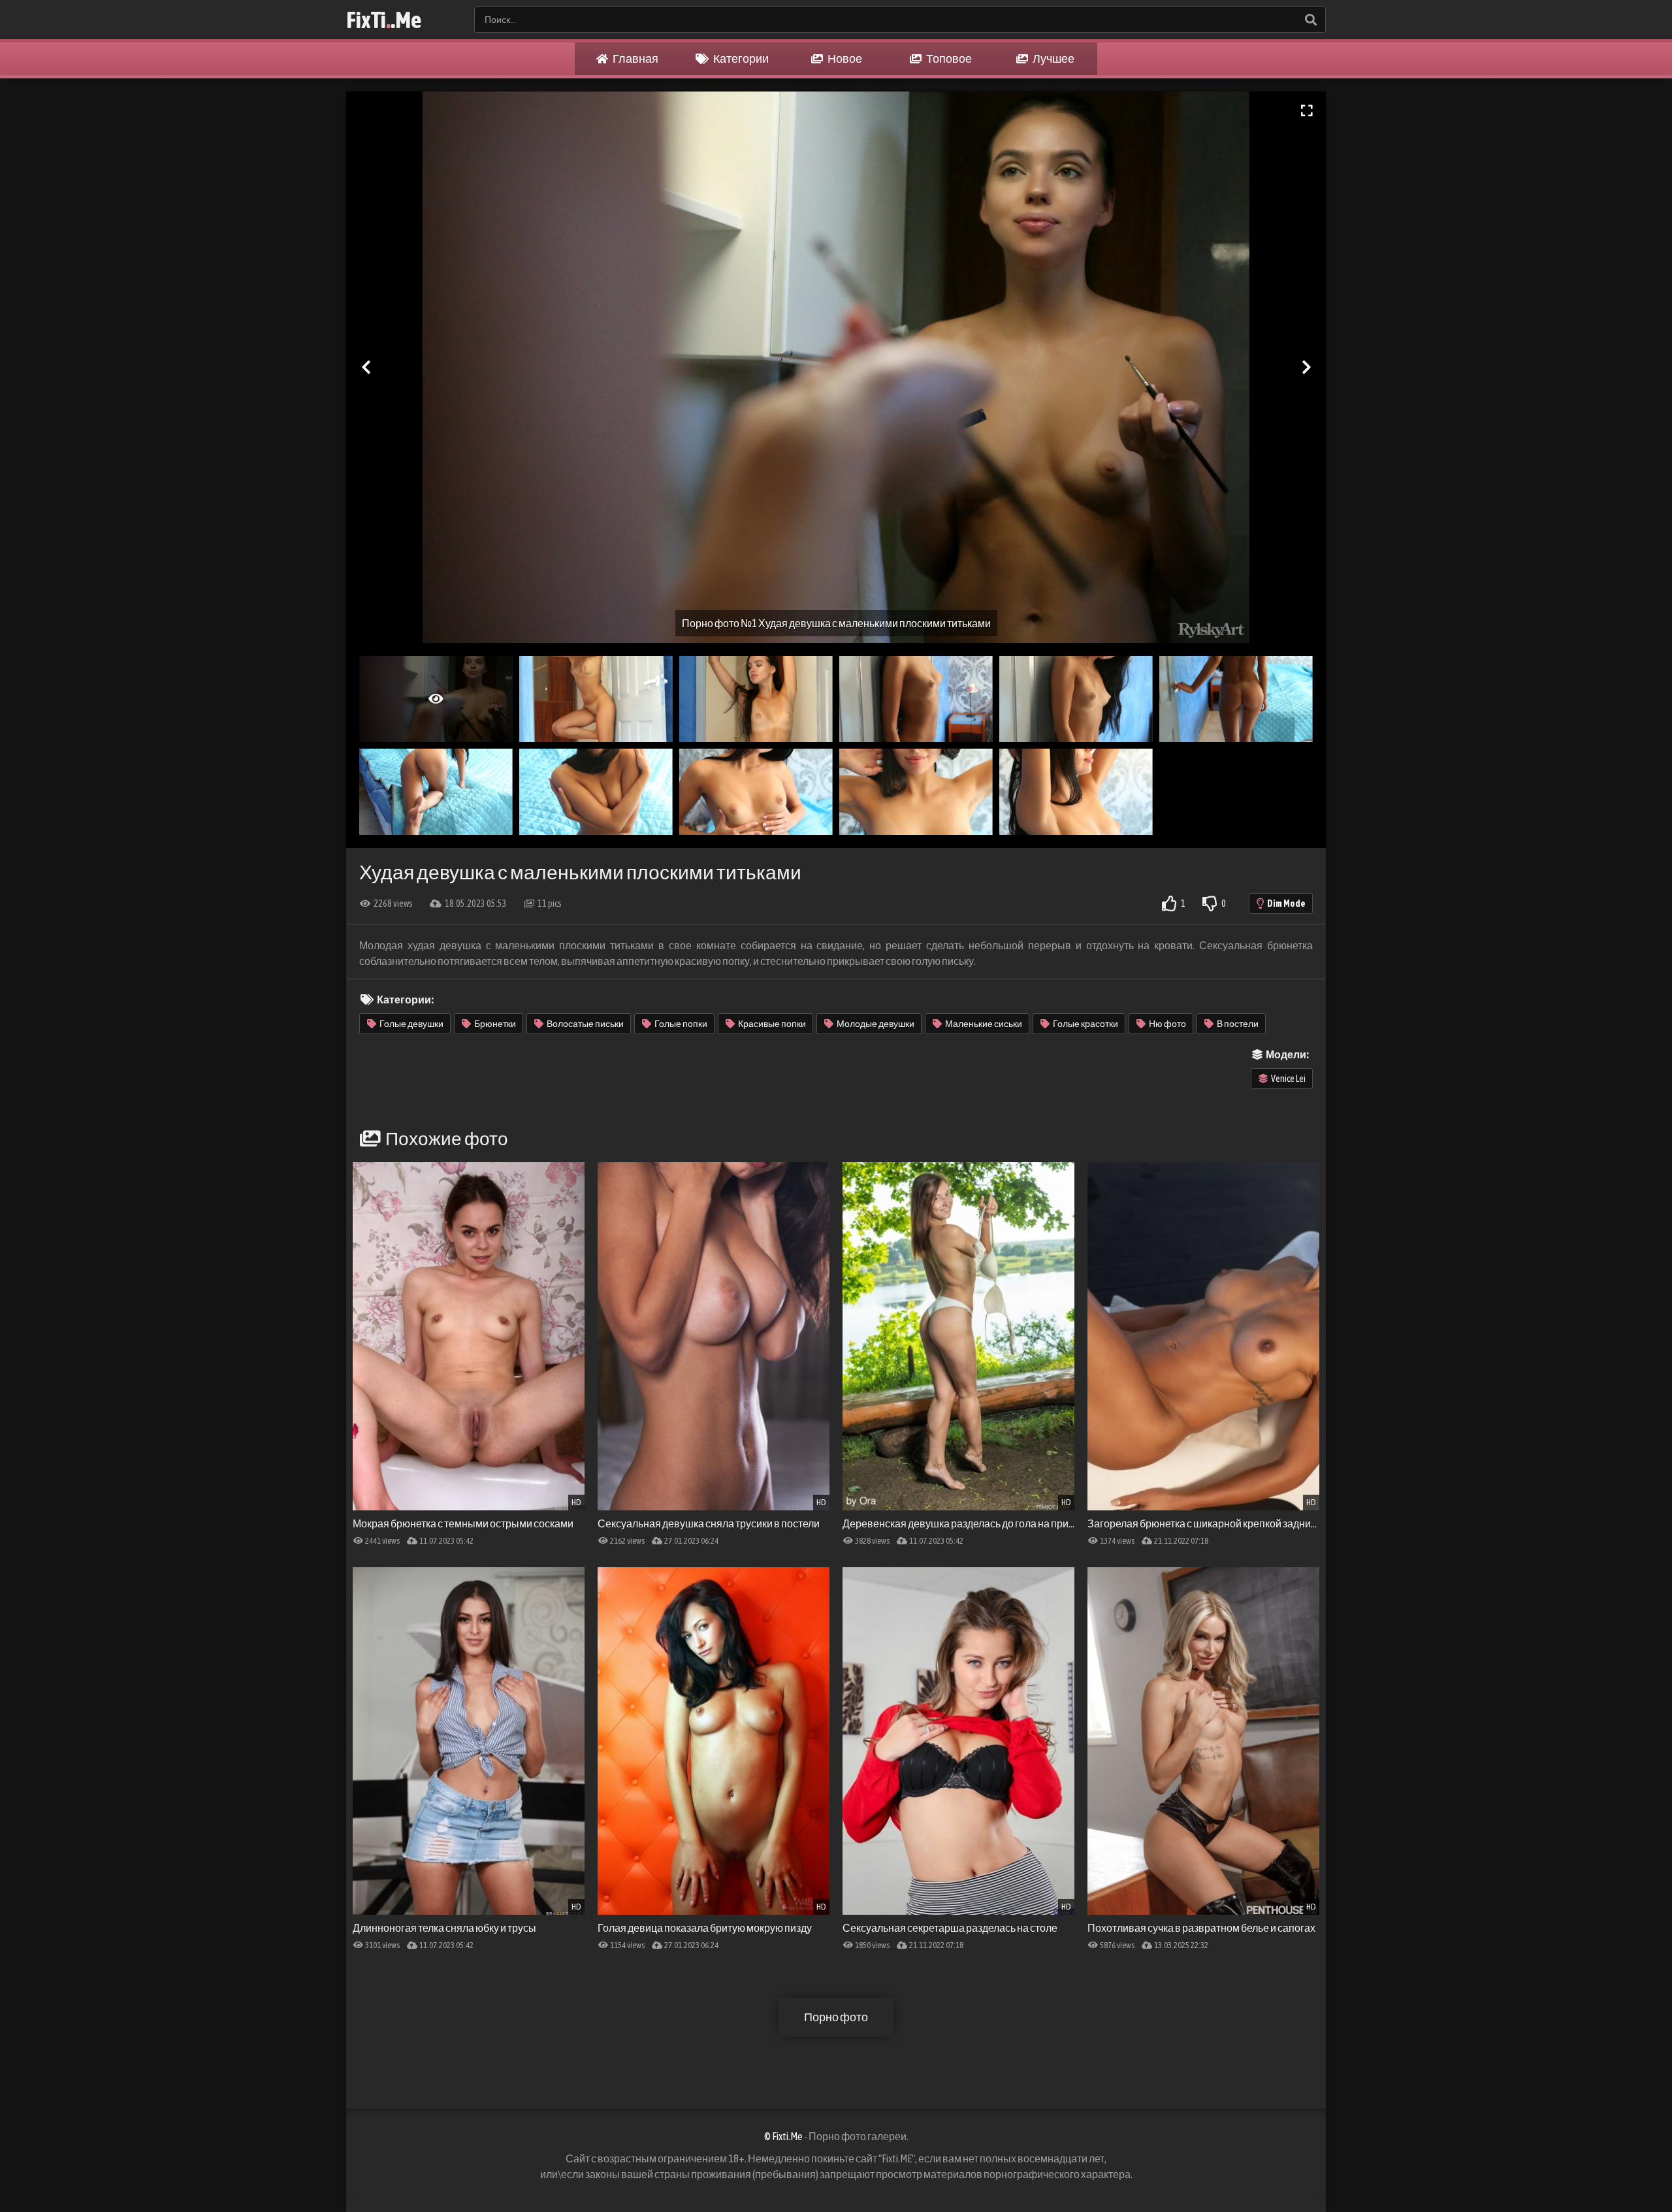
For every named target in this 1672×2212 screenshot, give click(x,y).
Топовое (948, 58)
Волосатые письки (585, 1024)
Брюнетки (495, 1024)
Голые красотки (1085, 1024)
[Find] (1310, 20)
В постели (1238, 1024)
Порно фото (836, 2017)
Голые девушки (411, 1024)
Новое (844, 58)
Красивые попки (772, 1024)
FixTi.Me (384, 20)
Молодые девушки (876, 1024)
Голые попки (681, 1024)
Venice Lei (1288, 1079)
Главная (635, 58)
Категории (740, 58)
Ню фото (1167, 1024)
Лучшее (1053, 58)
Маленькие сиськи (984, 1024)
